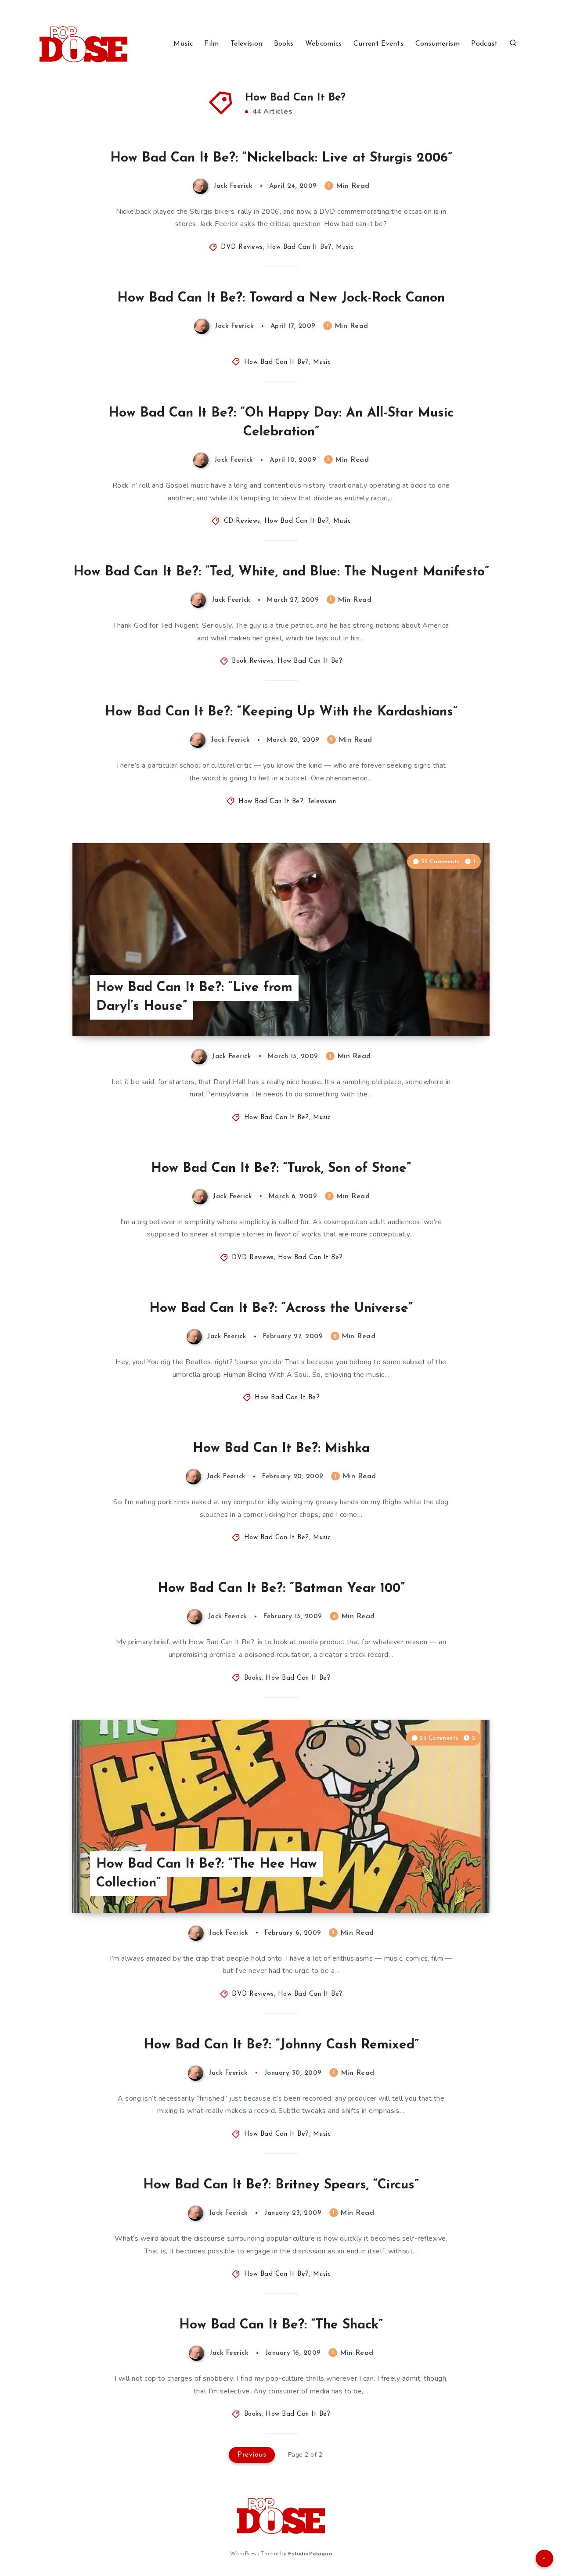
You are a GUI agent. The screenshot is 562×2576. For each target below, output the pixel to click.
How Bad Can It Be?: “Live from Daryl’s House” (194, 997)
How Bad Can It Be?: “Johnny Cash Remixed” (281, 2045)
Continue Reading (448, 1010)
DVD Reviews (242, 247)
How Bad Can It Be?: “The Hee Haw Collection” (207, 1874)
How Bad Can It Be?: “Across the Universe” (281, 1309)
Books (284, 44)
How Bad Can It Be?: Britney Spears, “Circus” (281, 2185)
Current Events (378, 44)
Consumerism (438, 44)
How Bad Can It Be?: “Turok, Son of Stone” (281, 1169)
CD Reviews (242, 521)
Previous (252, 2455)
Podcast (484, 44)
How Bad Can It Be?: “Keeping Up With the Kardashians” (281, 712)
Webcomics (324, 44)
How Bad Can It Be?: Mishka (281, 1449)
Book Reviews (253, 661)
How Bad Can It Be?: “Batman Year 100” (281, 1589)
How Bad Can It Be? (299, 247)
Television (246, 44)
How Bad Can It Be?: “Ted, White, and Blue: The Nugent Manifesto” (281, 572)
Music (183, 44)
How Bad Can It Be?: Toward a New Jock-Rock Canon (281, 298)
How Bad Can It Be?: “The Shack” (281, 2325)
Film (211, 44)
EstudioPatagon (310, 2554)
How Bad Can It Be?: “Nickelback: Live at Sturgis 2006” (281, 158)
